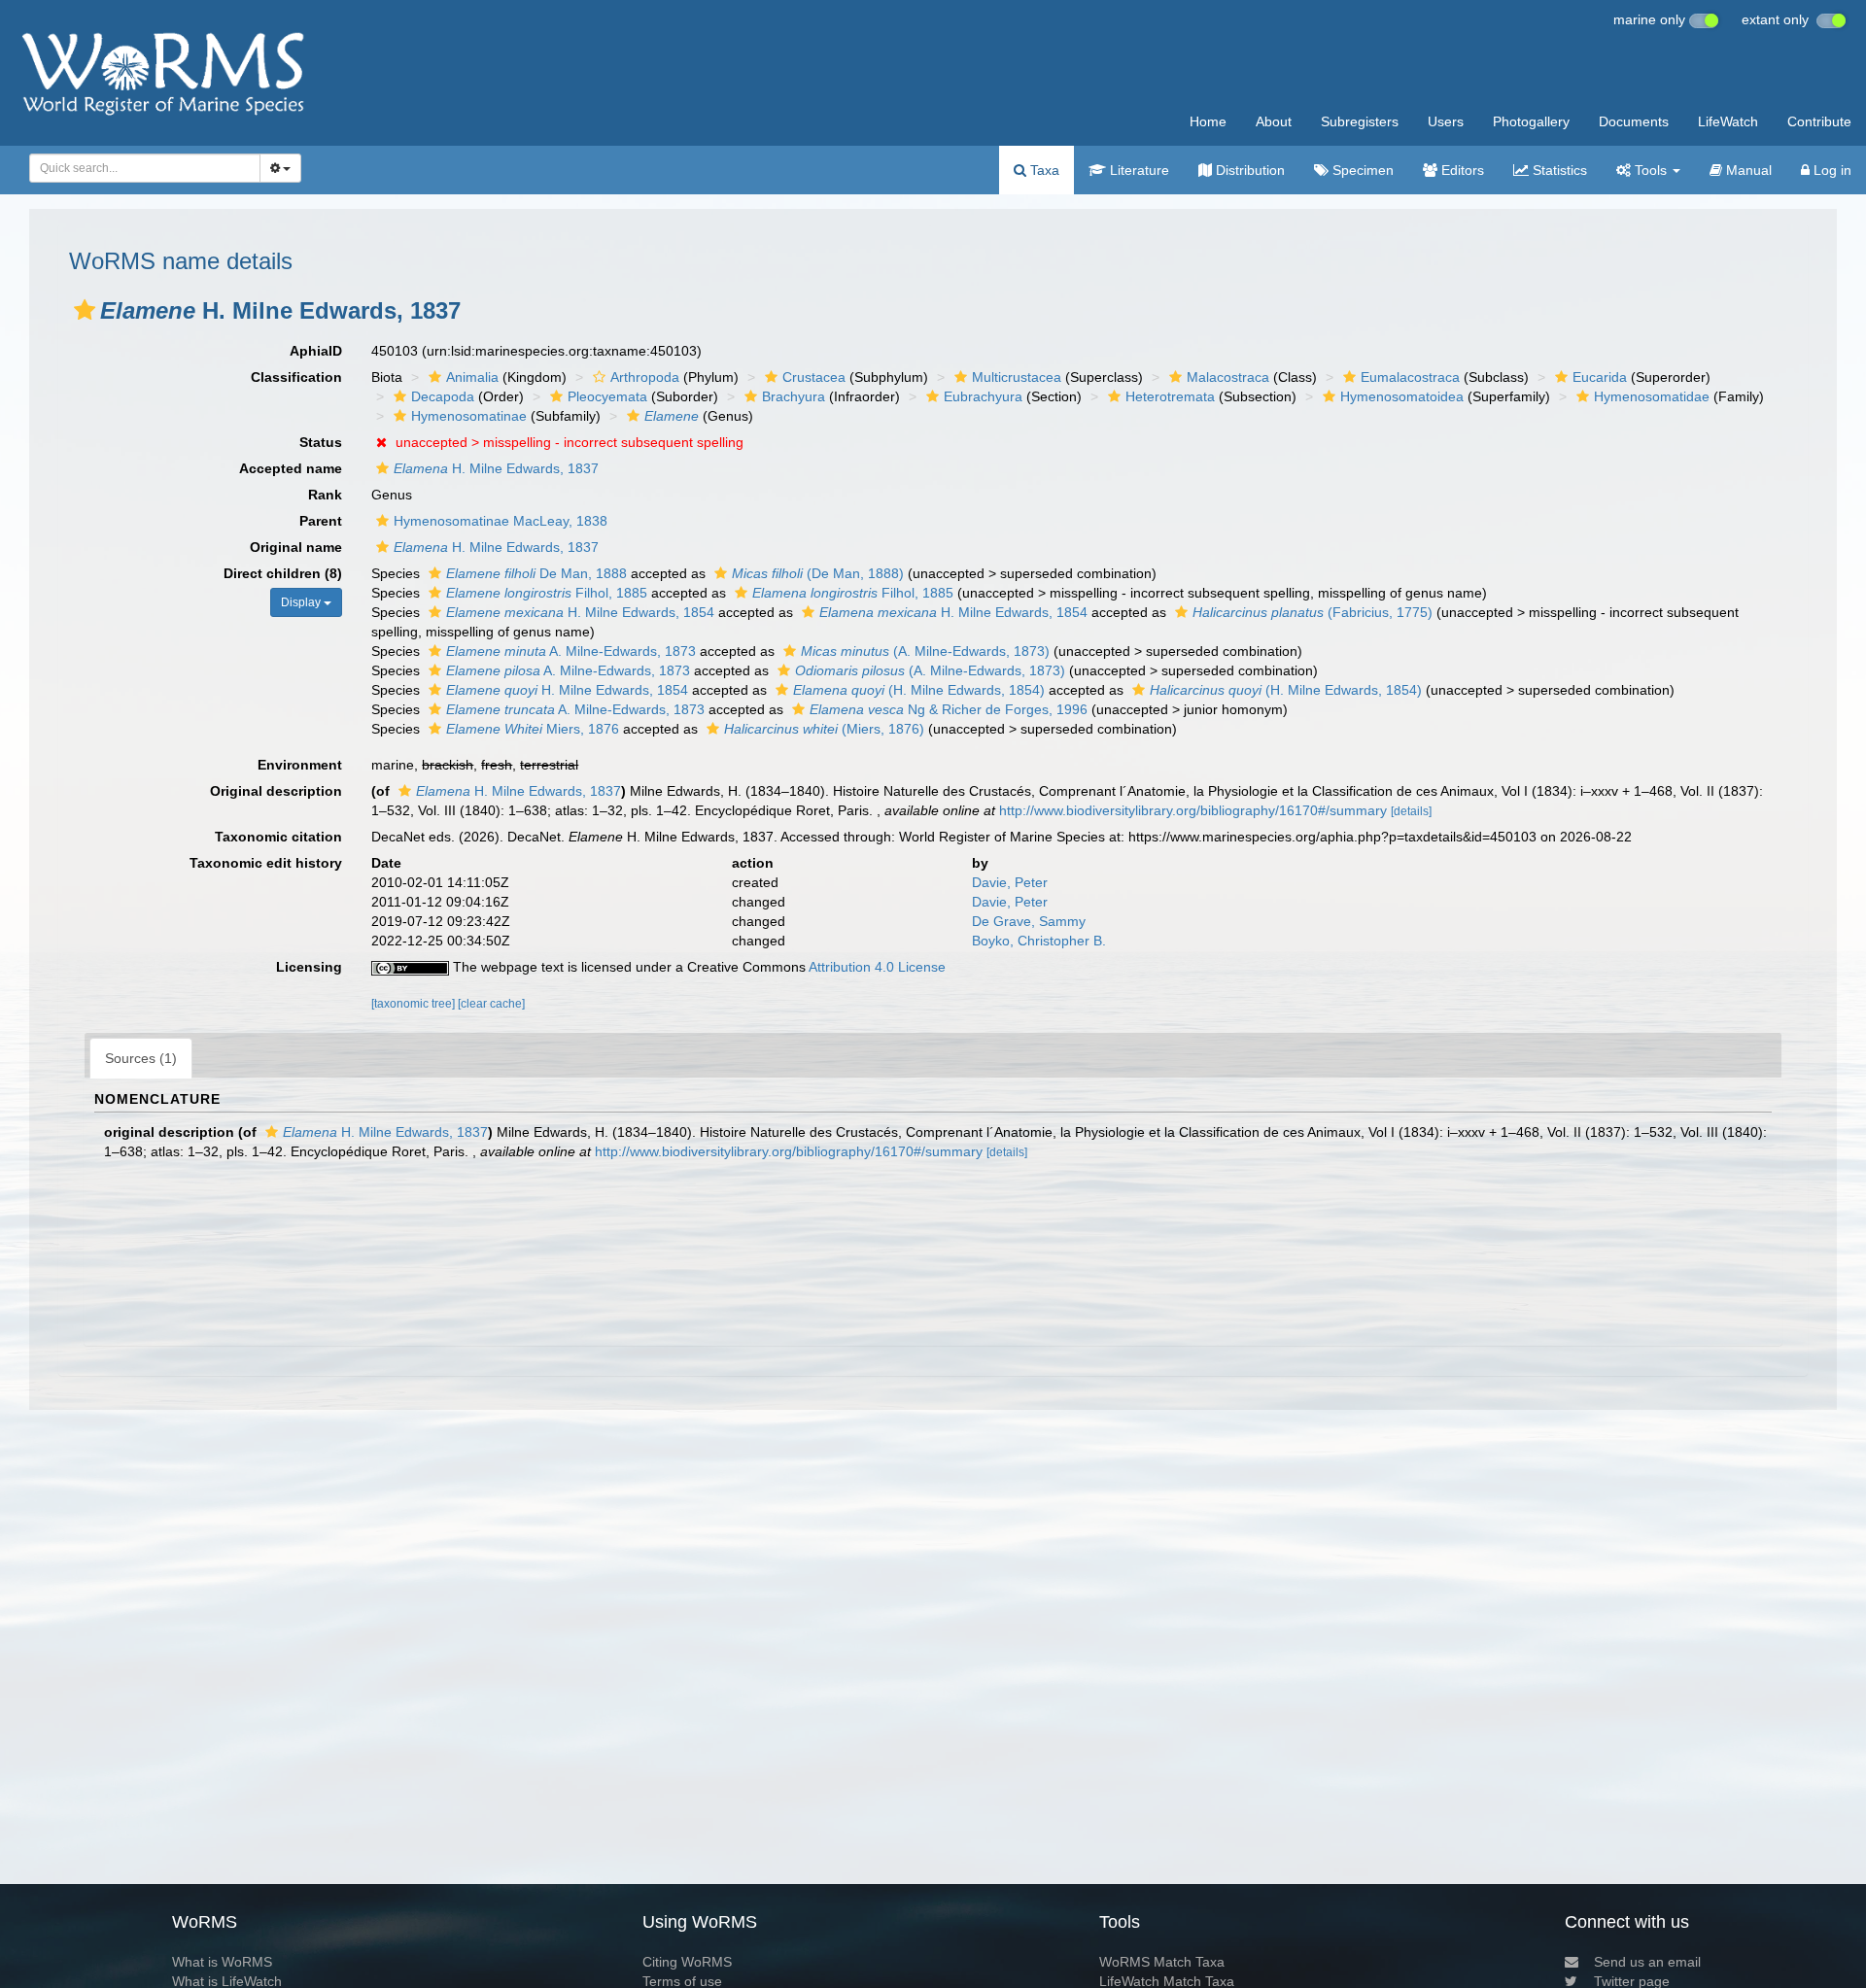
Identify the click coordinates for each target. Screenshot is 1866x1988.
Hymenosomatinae (469, 416)
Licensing (309, 967)
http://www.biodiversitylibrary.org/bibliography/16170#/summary (1193, 810)
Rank (325, 495)
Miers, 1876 (533, 729)
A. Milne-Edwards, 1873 (571, 651)
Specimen (1361, 170)
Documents (1634, 121)
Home (1208, 121)
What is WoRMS (222, 1962)
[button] (85, 310)
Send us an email (1647, 1962)
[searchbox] (139, 168)
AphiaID (316, 351)
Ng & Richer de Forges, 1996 (949, 709)
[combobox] (145, 168)
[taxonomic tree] (415, 1004)
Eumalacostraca (1410, 377)
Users (1446, 121)
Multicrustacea (1017, 377)
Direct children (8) (283, 573)
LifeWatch (1728, 121)
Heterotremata (1170, 396)
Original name (296, 547)
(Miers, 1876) (824, 729)
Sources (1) (141, 1058)
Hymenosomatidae (1652, 396)
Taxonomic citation (278, 837)
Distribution (1248, 170)
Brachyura (794, 396)
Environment (300, 765)
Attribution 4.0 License (877, 967)
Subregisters (1360, 121)
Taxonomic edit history (266, 863)
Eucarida (1600, 377)
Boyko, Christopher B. (1039, 941)
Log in (1831, 170)
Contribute (1819, 121)
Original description (276, 791)
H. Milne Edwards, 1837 (496, 468)
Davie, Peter (1010, 882)
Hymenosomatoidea (1402, 396)
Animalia (472, 377)
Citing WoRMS (687, 1962)
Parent (321, 521)
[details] (1411, 811)
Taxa (1043, 170)
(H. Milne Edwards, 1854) (919, 690)
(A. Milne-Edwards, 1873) (925, 651)
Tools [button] (1651, 170)
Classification (296, 377)
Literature (1138, 170)
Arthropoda (645, 377)
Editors (1461, 170)
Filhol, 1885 (547, 593)
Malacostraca (1228, 377)
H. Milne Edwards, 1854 (580, 612)
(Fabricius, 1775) (1313, 612)
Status (321, 442)
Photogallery (1531, 121)
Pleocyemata (607, 396)
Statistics (1558, 170)
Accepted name (291, 468)
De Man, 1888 (536, 573)
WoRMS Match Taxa (1162, 1962)
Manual (1747, 170)
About (1274, 121)
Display (302, 602)
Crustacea (814, 377)
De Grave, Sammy (1029, 921)
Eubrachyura (983, 396)
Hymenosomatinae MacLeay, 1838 (501, 521)
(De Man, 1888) (818, 573)
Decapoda (443, 396)
